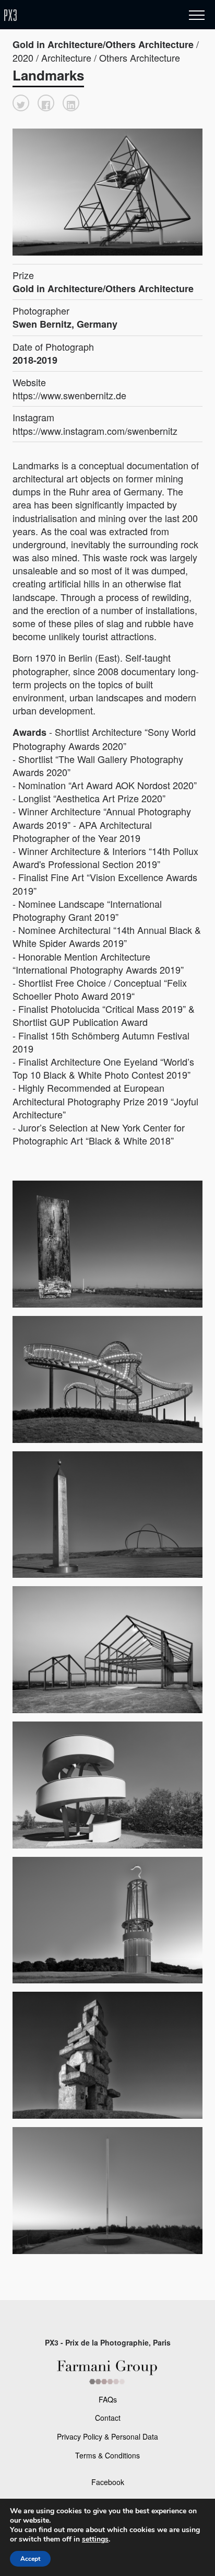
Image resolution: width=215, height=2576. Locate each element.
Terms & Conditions (107, 2455)
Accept (30, 2559)
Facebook (108, 2482)
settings (95, 2539)
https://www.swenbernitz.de (69, 395)
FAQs (108, 2399)
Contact (108, 2418)
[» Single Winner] (72, 15)
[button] (21, 103)
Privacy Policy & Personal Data (107, 2436)
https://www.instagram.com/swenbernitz (95, 431)
